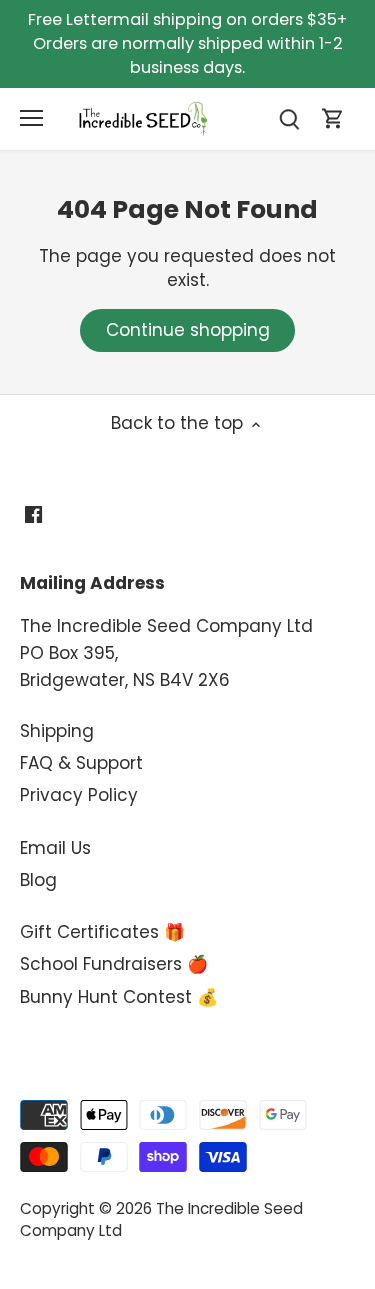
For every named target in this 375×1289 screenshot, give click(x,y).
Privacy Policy (79, 795)
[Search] (289, 118)
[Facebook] (33, 514)
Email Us (55, 848)
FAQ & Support (81, 763)
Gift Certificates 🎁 (102, 932)
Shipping (57, 731)
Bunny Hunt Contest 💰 (119, 997)
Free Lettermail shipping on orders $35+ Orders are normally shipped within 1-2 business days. (187, 43)
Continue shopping (188, 330)
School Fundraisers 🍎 (114, 964)
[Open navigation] (31, 118)
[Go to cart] (333, 118)
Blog (38, 880)
